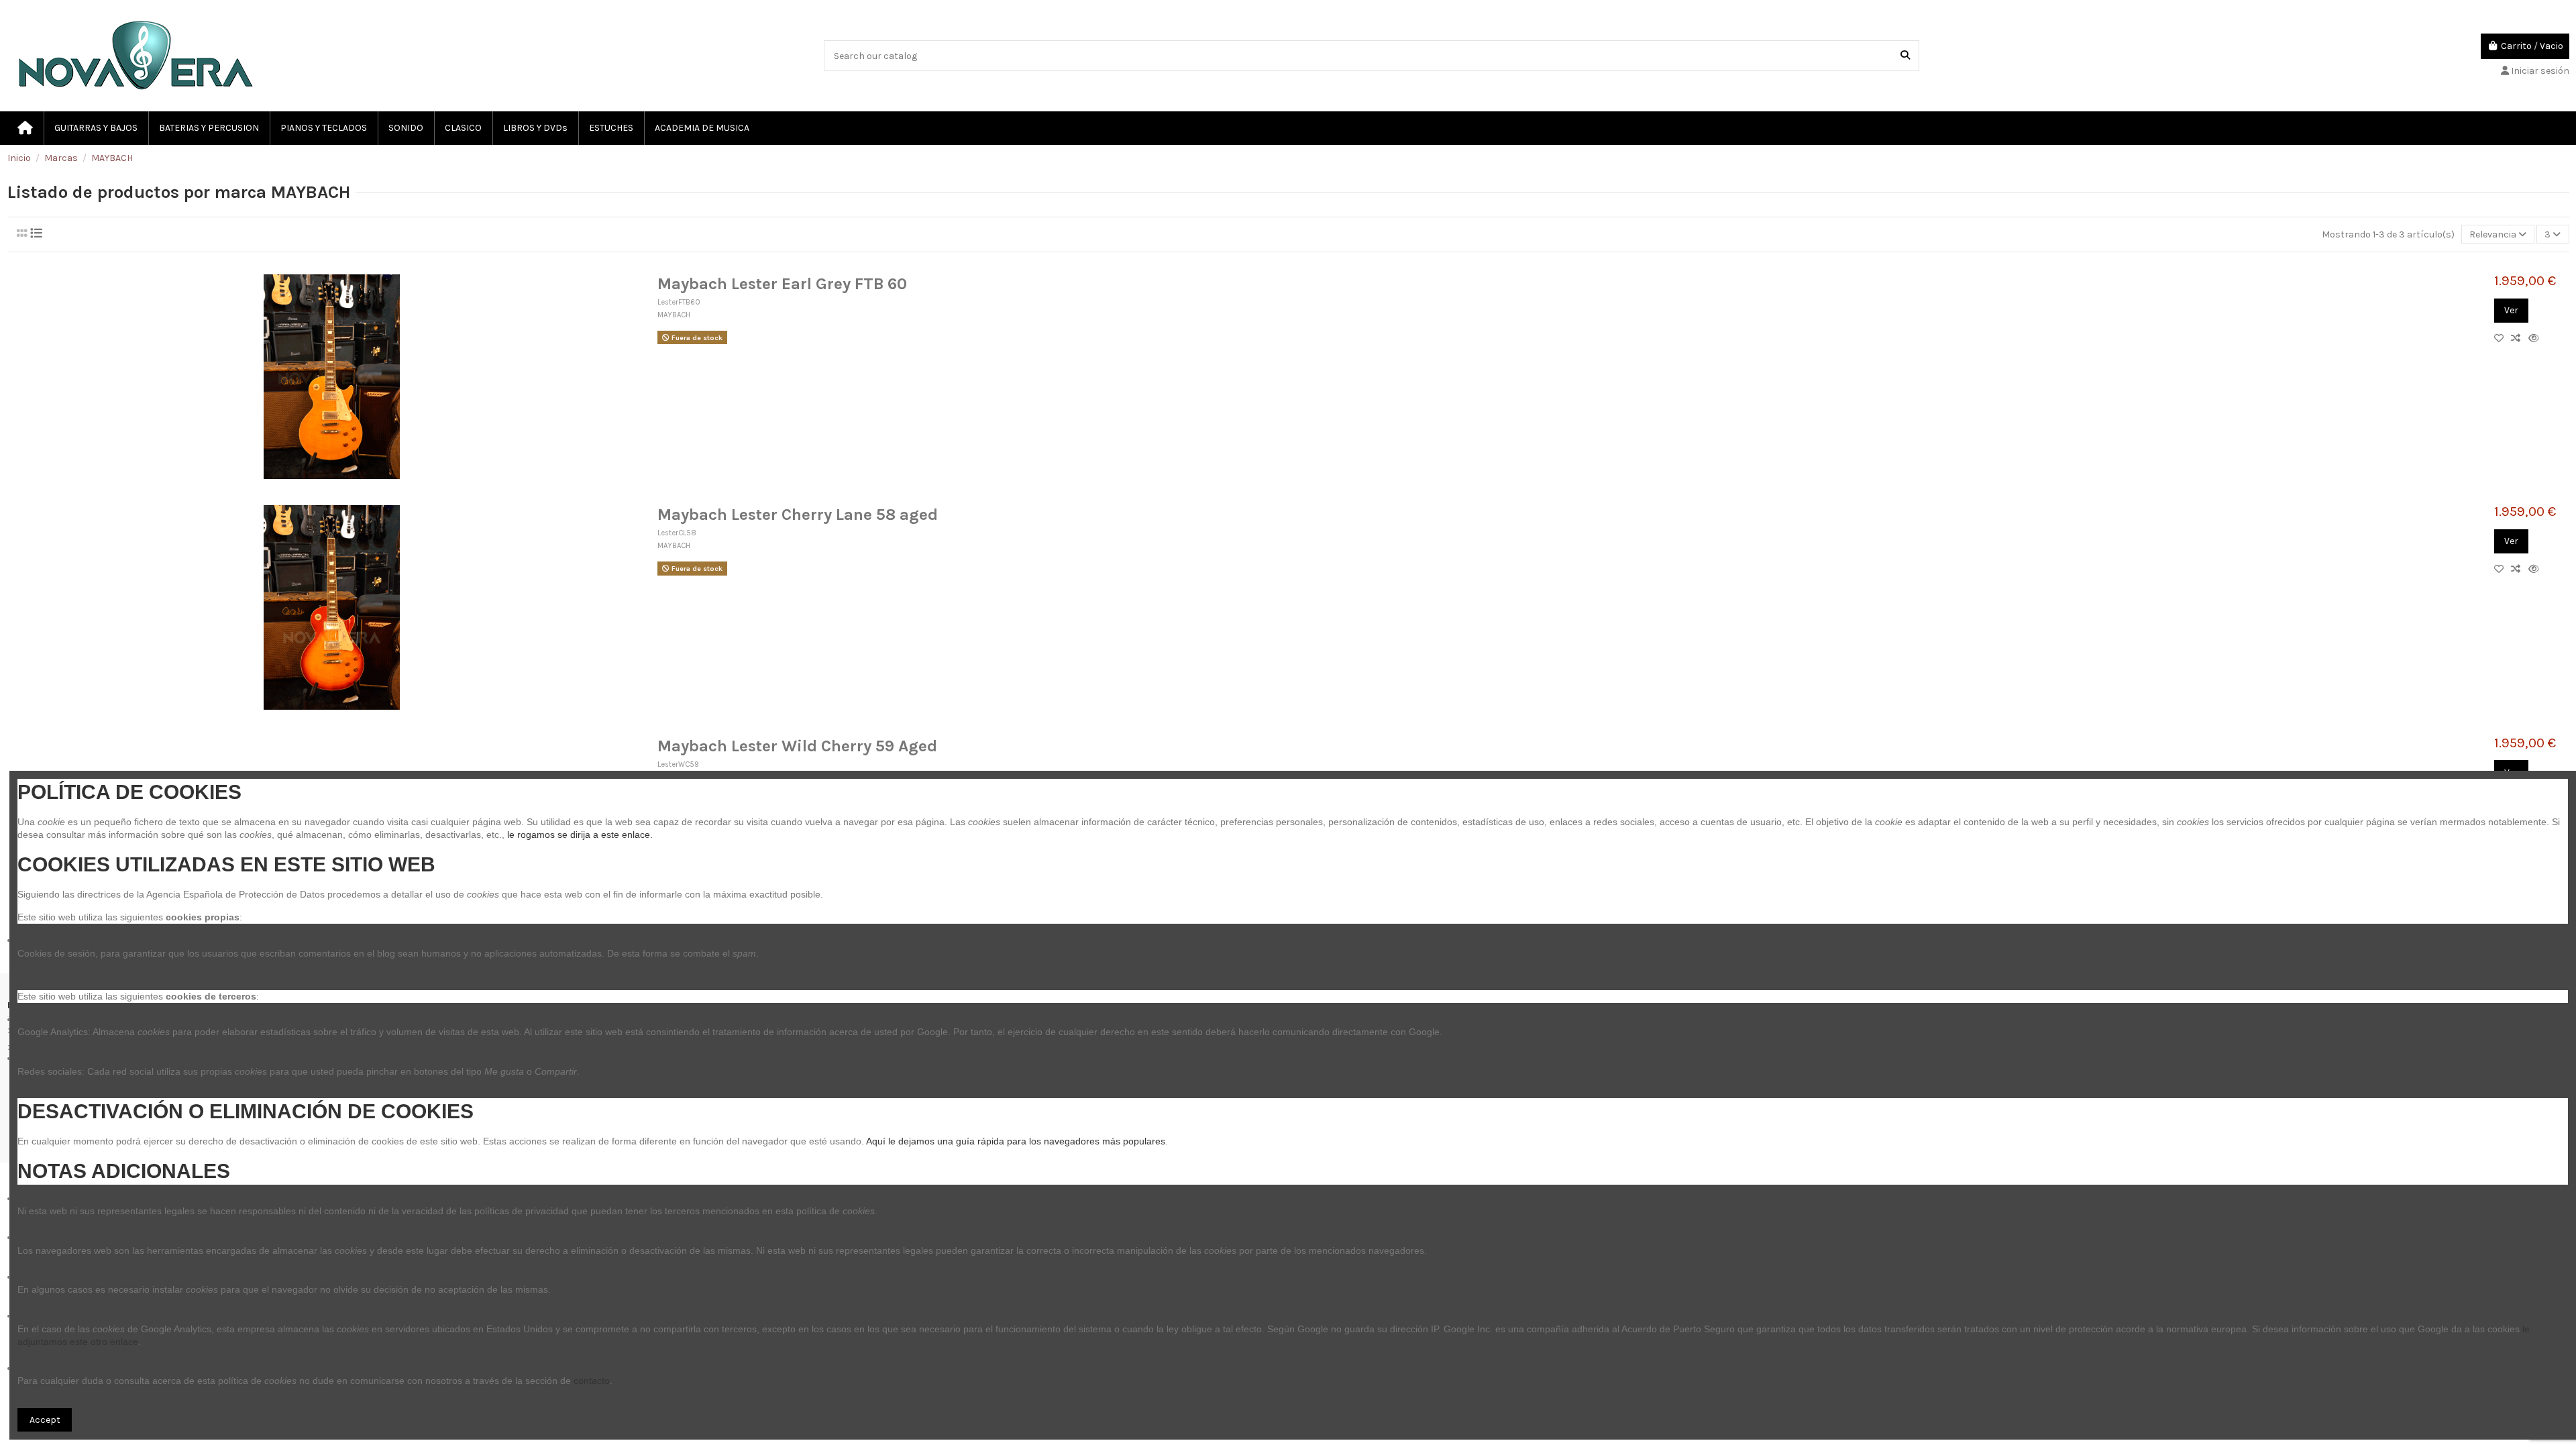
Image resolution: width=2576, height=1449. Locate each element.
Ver (2511, 310)
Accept (45, 1420)
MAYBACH (674, 315)
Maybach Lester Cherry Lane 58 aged (798, 515)
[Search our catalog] (1905, 55)
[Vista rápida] (2536, 338)
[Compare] (2519, 338)
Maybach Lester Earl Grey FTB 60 (782, 284)
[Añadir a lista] (2503, 338)
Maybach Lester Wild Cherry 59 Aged (797, 746)
